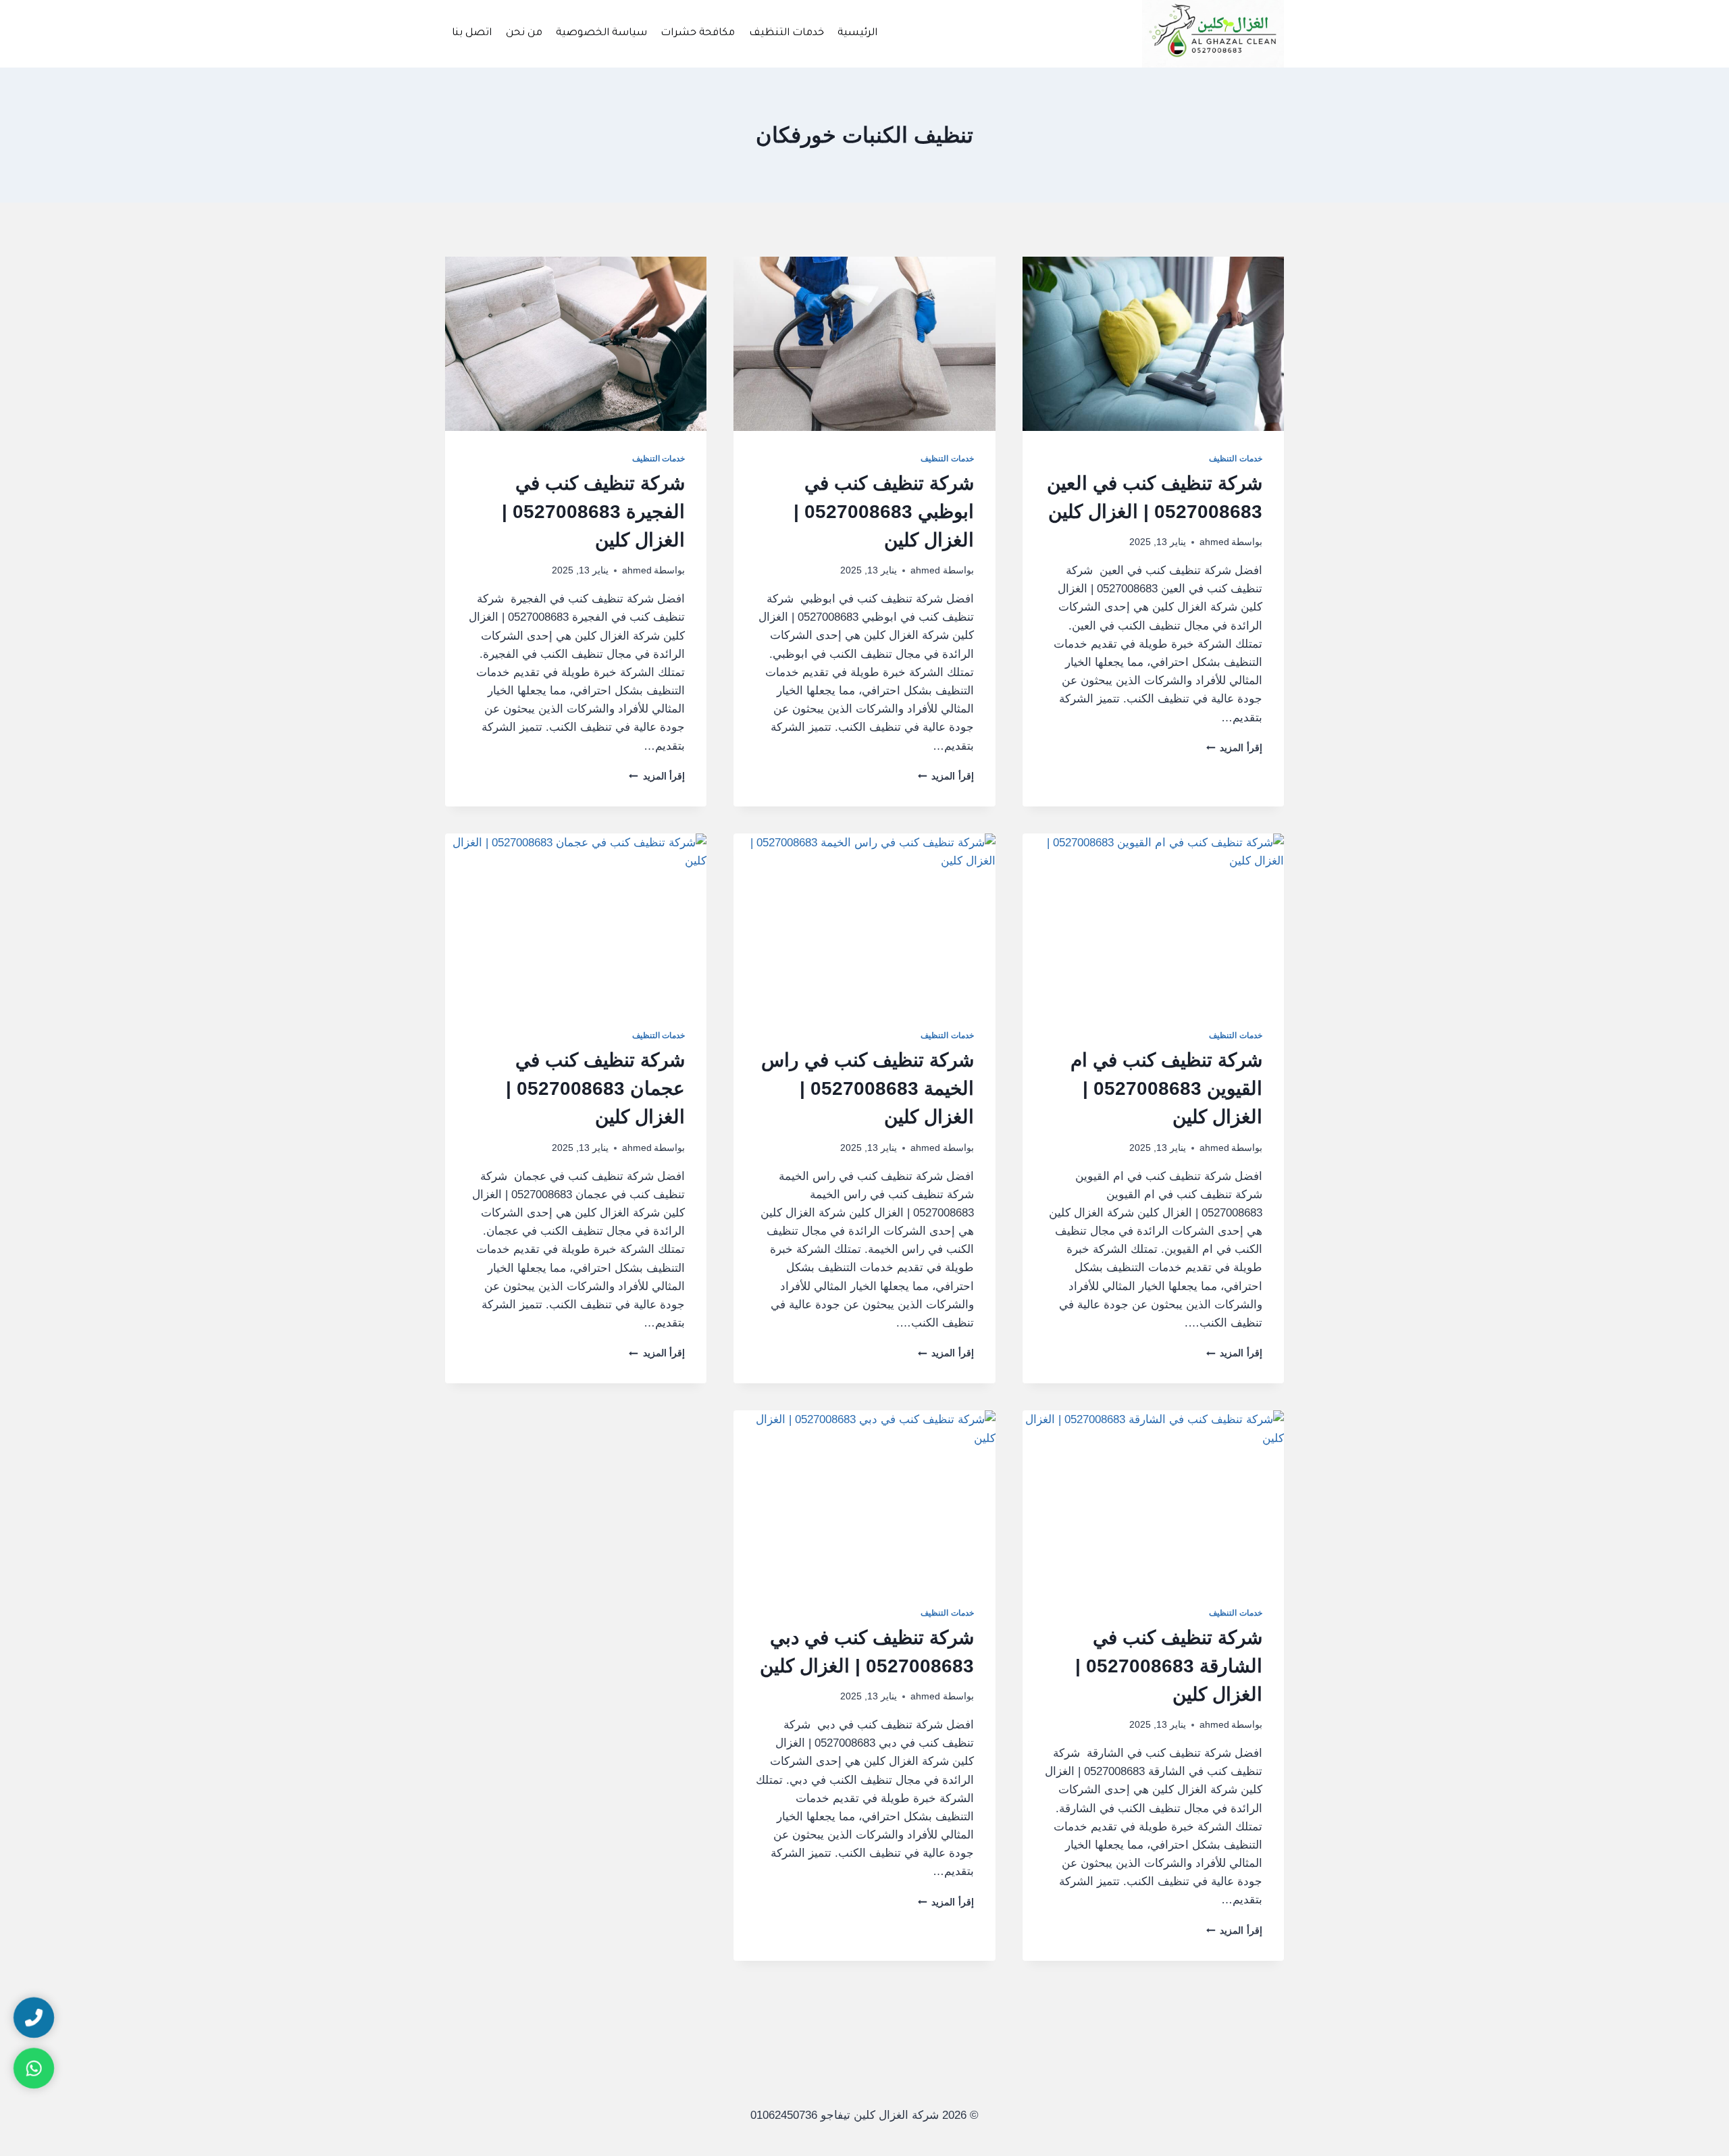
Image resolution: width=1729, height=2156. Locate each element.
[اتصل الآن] (34, 2018)
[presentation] (1153, 344)
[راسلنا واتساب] (34, 2068)
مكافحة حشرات (698, 33)
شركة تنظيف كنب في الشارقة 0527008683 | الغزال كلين (1169, 1666)
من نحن (524, 33)
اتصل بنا (472, 33)
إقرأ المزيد (1234, 748)
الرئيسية (857, 33)
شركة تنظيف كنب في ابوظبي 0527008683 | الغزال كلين (884, 512)
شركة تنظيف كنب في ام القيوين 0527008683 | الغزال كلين (1166, 1088)
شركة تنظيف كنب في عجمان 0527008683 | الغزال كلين (595, 1088)
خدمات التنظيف (786, 33)
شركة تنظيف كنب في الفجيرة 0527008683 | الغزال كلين (593, 512)
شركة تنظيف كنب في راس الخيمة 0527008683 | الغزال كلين (868, 1088)
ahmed (1214, 542)
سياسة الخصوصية (601, 33)
